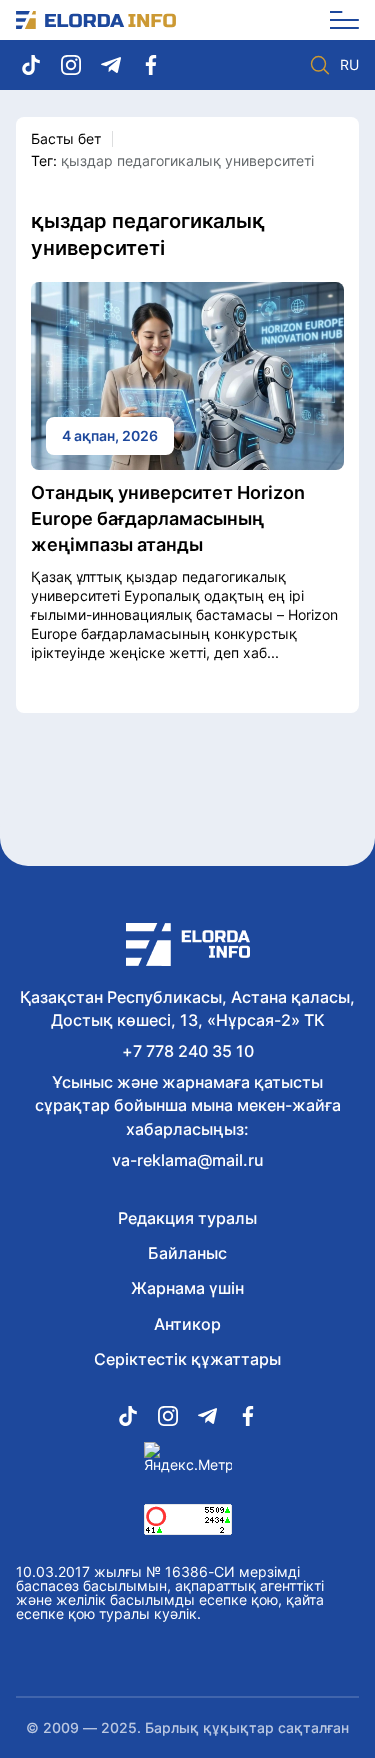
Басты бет (66, 138)
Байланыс (187, 1253)
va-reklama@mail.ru (188, 1160)
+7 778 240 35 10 (188, 1051)
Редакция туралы (187, 1218)
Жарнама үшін (187, 1288)
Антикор (187, 1324)
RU (349, 65)
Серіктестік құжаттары (187, 1359)
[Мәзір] (337, 20)
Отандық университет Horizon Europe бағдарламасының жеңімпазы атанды (168, 518)
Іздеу (320, 65)
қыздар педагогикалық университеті (187, 160)
